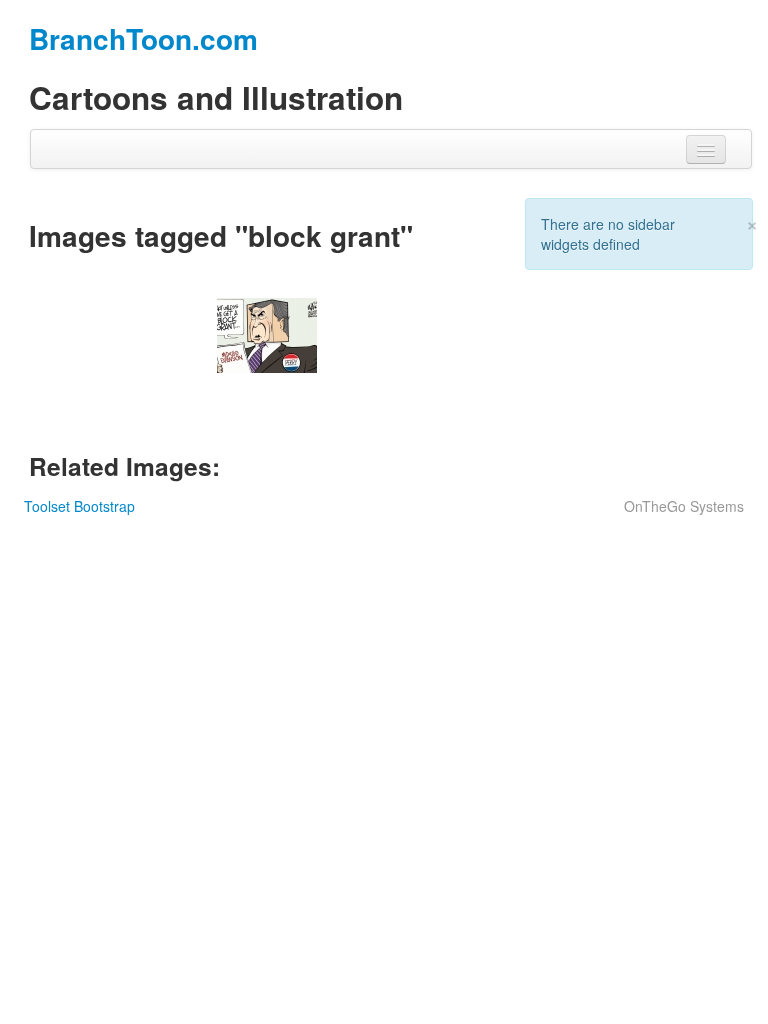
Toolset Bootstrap (79, 506)
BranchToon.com (143, 38)
